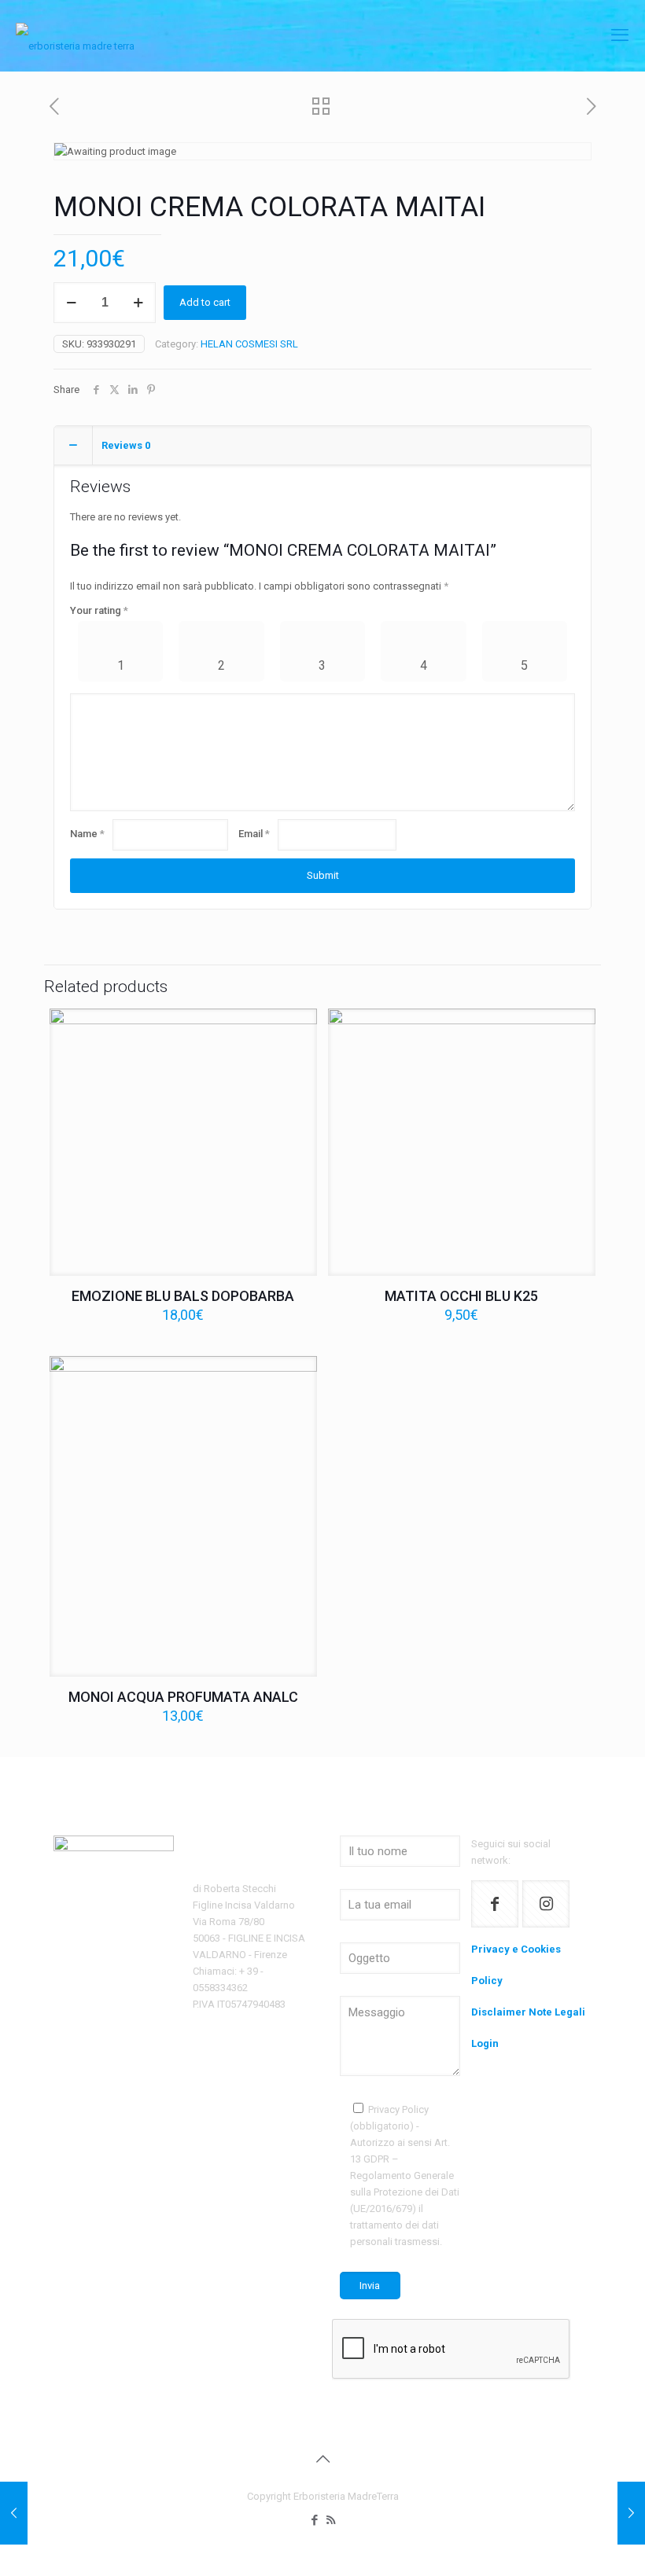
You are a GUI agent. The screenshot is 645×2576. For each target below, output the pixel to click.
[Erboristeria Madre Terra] (75, 35)
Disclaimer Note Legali (528, 2012)
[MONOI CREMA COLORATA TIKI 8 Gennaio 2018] (631, 2513)
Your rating (99, 610)
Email (254, 834)
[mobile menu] (620, 35)
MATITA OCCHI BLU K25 (461, 1296)
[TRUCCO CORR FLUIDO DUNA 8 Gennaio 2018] (14, 2513)
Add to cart (205, 302)
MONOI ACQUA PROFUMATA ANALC (183, 1697)
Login (485, 2043)
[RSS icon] (331, 2520)
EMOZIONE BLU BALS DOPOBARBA (183, 1296)
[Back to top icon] (322, 2459)
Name (87, 834)
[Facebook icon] (314, 2520)
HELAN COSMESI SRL (249, 344)
